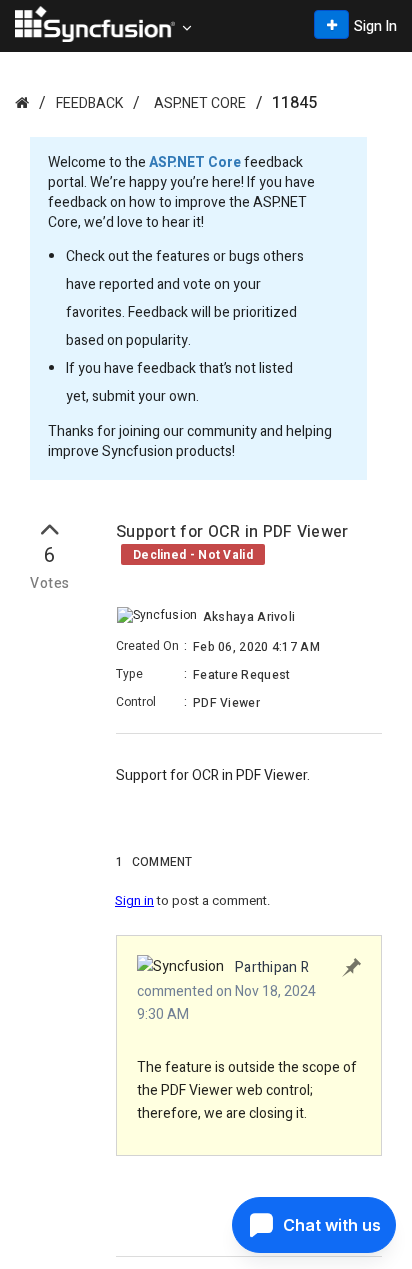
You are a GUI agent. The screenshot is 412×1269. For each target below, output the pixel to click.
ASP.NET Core (200, 103)
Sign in (134, 900)
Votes (49, 584)
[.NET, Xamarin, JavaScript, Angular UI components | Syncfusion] (95, 24)
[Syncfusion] (22, 102)
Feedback (89, 103)
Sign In (375, 26)
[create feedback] (331, 24)
